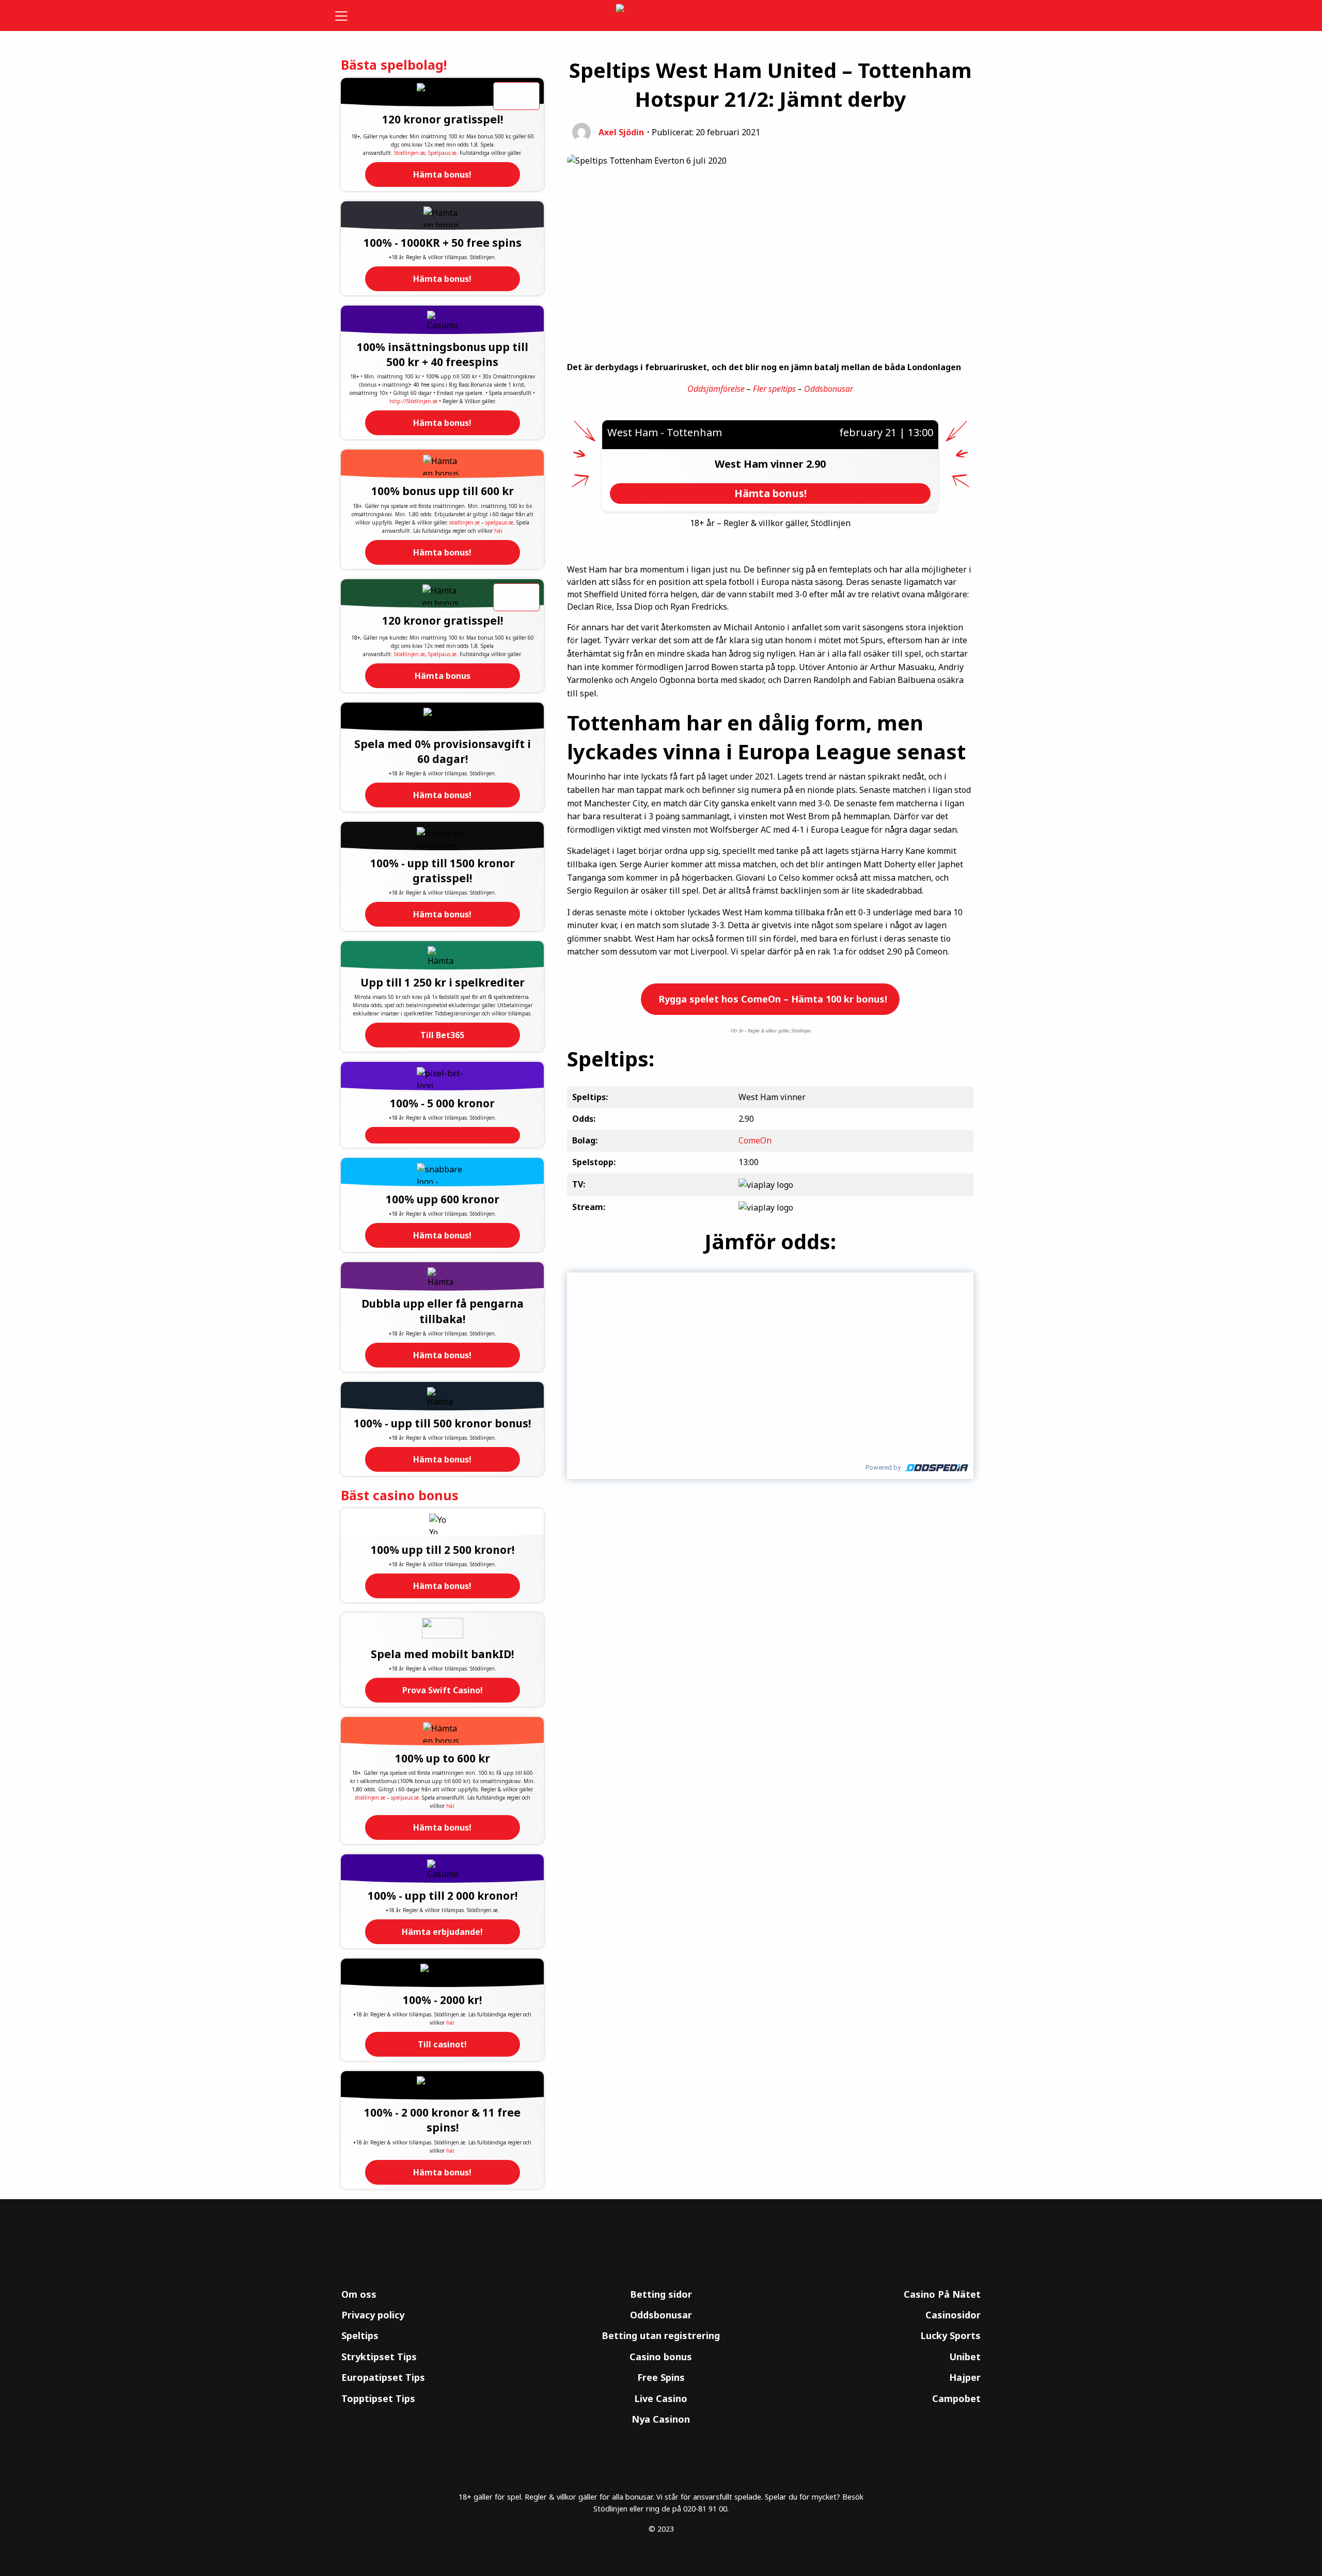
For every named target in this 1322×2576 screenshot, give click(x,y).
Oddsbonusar (829, 389)
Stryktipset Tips (379, 2357)
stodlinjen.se (465, 522)
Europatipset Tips (383, 2377)
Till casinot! (442, 2044)
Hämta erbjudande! (442, 1932)
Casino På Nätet (942, 2294)
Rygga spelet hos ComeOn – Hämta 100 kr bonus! (772, 999)
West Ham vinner (760, 464)
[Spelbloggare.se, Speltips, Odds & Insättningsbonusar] (661, 16)
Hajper (965, 2377)
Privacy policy (373, 2315)
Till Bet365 (442, 1035)
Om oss (359, 2294)
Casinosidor (953, 2315)
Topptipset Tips (378, 2398)
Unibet (965, 2357)
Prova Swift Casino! (443, 1690)
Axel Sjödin (621, 132)
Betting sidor (661, 2294)
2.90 (816, 464)
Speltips (360, 2335)
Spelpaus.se (442, 153)
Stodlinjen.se (410, 153)
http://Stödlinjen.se (413, 401)
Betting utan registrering (661, 2335)
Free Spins (661, 2377)
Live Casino (661, 2398)
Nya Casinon (661, 2419)
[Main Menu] (348, 15)
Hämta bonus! (442, 174)
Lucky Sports (950, 2335)
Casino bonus (661, 2357)
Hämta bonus (443, 676)
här (498, 531)
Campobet (956, 2398)
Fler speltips (774, 389)
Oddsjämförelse (716, 389)
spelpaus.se (499, 522)
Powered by (883, 1467)
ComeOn (755, 1140)
